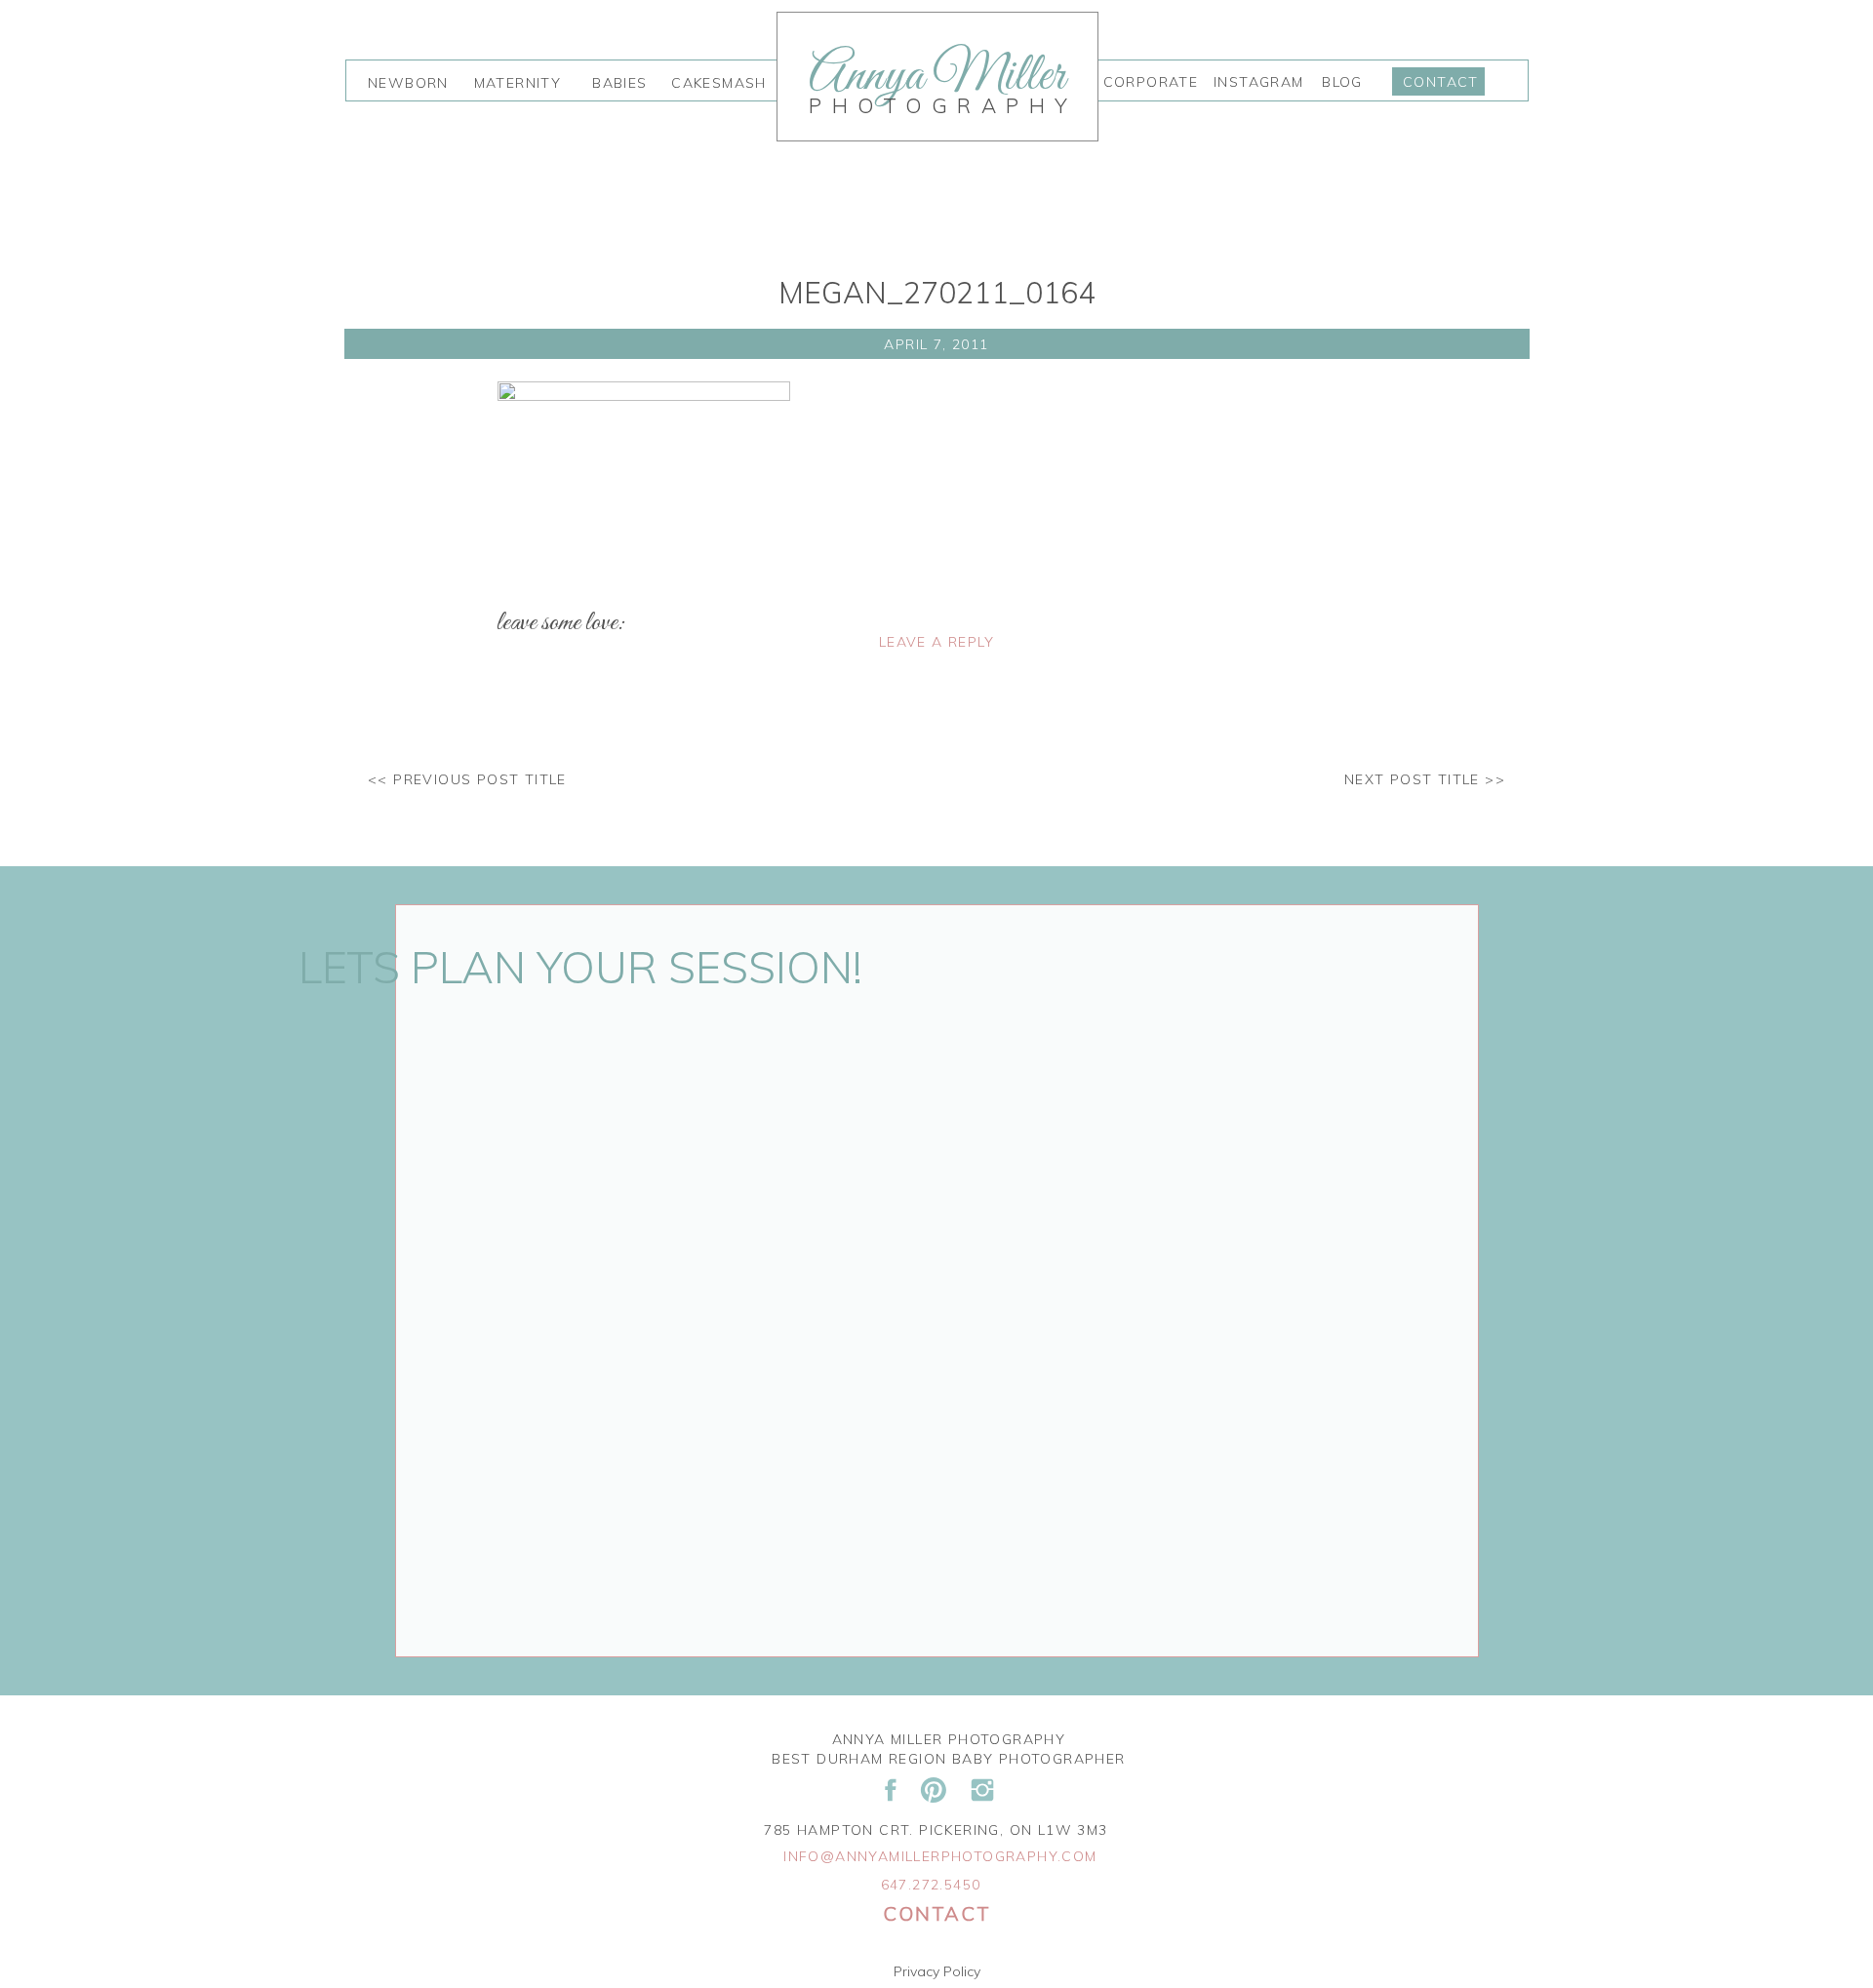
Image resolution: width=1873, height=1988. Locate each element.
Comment (535, 716)
